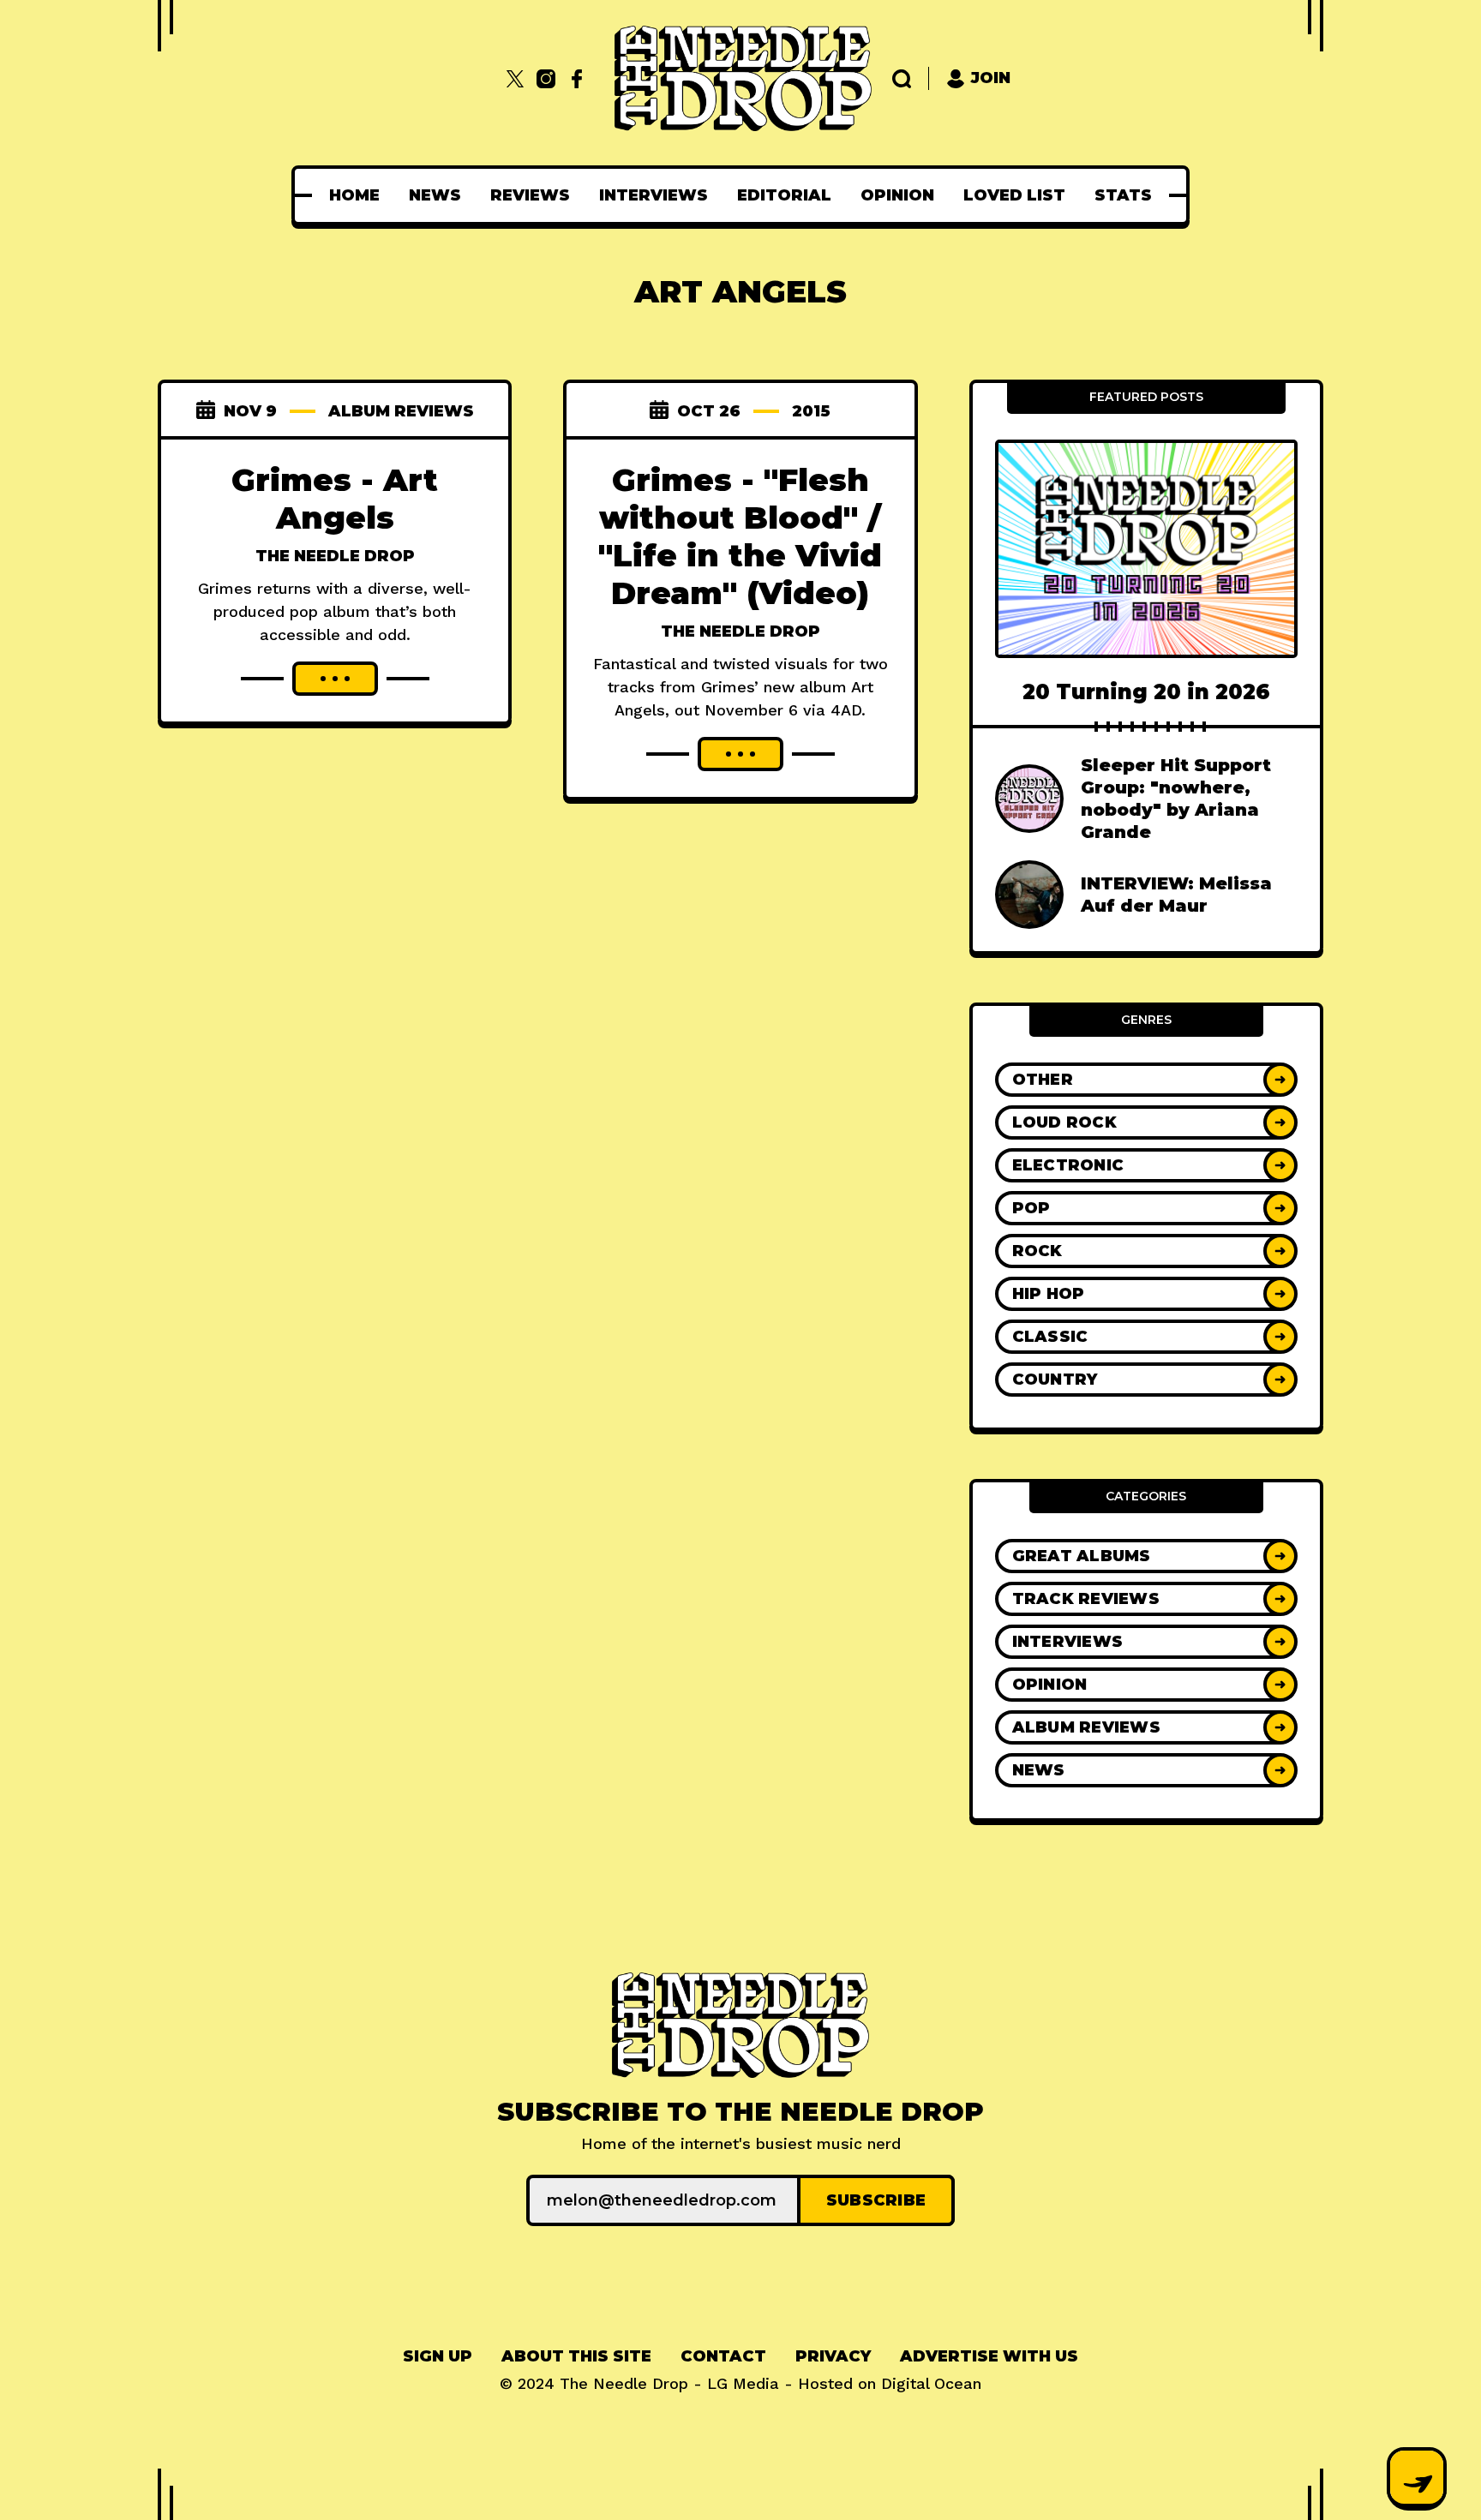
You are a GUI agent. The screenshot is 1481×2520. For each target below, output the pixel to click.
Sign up (438, 2356)
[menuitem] (354, 195)
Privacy (833, 2356)
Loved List (1014, 195)
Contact (723, 2356)
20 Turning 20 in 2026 (1146, 692)
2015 (811, 411)
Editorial (784, 195)
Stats (1123, 195)
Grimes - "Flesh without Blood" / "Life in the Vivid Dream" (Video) (740, 536)
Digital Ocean (931, 2383)
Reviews (530, 195)
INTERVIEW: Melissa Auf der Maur (1176, 895)
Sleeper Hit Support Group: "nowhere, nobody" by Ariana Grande (1176, 799)
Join (991, 78)
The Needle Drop (335, 556)
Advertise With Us (989, 2356)
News (435, 195)
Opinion (897, 195)
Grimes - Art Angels (335, 499)
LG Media (743, 2383)
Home (354, 195)
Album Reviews (401, 411)
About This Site (576, 2356)
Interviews (654, 195)
